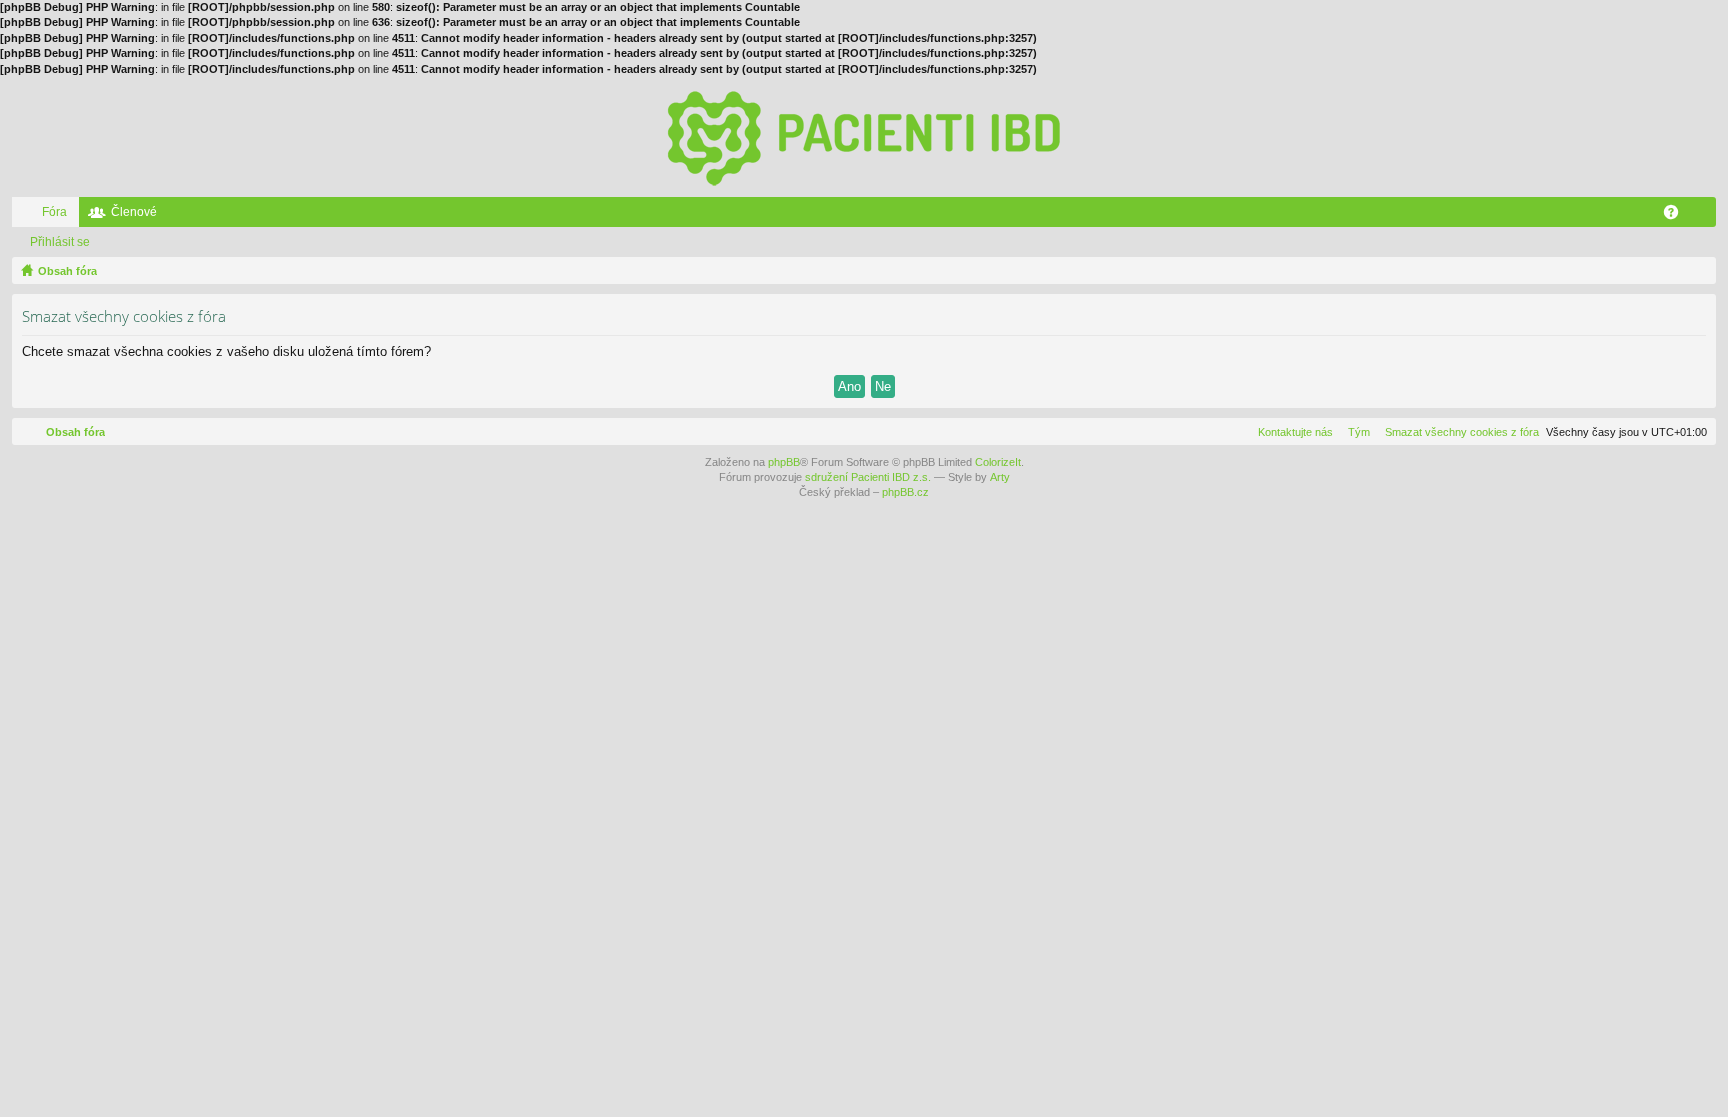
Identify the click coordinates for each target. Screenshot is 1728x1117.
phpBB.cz (905, 492)
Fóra (54, 212)
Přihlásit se (60, 242)
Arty (1000, 477)
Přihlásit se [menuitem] (1705, 216)
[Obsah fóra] (864, 137)
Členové (134, 212)
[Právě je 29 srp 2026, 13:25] (1697, 271)
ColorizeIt (998, 462)
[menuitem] (1458, 432)
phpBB (784, 462)
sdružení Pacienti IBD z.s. (868, 477)
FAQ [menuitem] (1677, 216)
